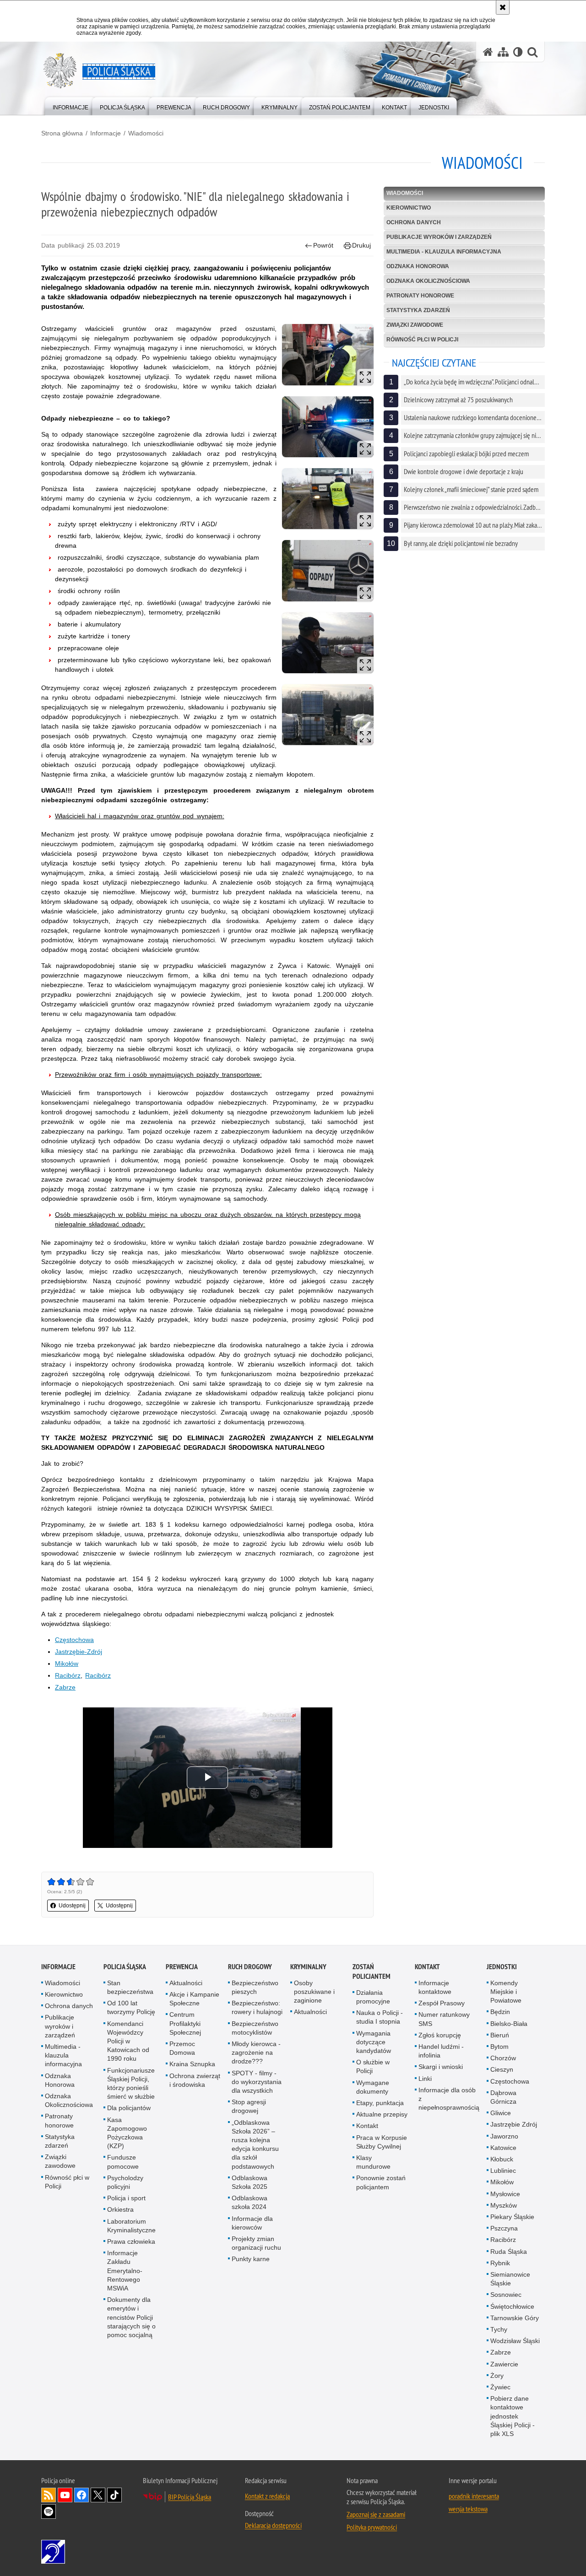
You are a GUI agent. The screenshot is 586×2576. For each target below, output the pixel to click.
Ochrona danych (414, 222)
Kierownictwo (409, 208)
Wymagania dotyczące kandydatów (374, 2042)
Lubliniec (503, 2171)
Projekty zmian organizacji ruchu (256, 2243)
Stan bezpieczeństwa (130, 1987)
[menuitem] (71, 105)
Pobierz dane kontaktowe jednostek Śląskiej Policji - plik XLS (513, 2416)
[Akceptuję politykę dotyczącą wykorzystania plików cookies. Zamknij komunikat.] (503, 7)
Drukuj (361, 245)
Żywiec (500, 2387)
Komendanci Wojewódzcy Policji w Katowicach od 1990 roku (128, 2041)
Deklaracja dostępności (273, 2525)
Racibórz (68, 1675)
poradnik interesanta (474, 2496)
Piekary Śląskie (512, 2217)
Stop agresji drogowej (249, 2106)
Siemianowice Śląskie (510, 2279)
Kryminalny (308, 1967)
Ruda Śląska (509, 2252)
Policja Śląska (125, 1967)
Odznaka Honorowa (418, 266)
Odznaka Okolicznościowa (428, 281)
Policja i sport (126, 2198)
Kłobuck (502, 2159)
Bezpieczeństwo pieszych (255, 1987)
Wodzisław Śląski (515, 2341)
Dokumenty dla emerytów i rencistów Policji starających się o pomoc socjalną (131, 2317)
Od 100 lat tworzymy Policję (131, 2007)
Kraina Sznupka (192, 2064)
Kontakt (367, 2126)
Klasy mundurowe (373, 2162)
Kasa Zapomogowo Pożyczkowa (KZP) (127, 2133)
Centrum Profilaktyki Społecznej (185, 2023)
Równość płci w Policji (422, 340)
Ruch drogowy (250, 1967)
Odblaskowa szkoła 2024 (250, 2202)
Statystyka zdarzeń (418, 310)
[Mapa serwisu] (503, 52)
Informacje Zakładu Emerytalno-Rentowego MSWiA (125, 2271)
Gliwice (501, 2113)
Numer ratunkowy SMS (444, 2019)
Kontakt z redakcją (267, 2496)
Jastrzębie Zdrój (514, 2124)
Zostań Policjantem (372, 1971)
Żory (497, 2376)
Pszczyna (504, 2228)
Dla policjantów (129, 2108)
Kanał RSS (49, 2495)
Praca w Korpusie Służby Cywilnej (382, 2142)
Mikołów (67, 1663)
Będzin (500, 2012)
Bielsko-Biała (509, 2024)
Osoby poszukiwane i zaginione (314, 1992)
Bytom (499, 2047)
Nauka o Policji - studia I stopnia (380, 2017)
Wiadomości (146, 133)
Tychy (499, 2329)
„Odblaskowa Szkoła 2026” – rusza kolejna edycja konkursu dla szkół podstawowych (255, 2144)
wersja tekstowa (468, 2509)
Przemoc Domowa (182, 2048)
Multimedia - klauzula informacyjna (444, 252)
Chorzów (503, 2058)
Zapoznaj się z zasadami (376, 2514)
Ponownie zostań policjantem (381, 2182)
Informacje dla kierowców (252, 2223)
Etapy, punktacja (380, 2103)
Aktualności (186, 1983)
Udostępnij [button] (72, 1906)
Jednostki (502, 1967)
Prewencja (182, 1967)
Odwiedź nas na (65, 2495)
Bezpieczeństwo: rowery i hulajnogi (257, 2007)
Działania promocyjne (373, 1997)
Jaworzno (504, 2136)
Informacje (106, 133)
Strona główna (62, 133)
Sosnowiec (506, 2295)
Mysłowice (505, 2194)
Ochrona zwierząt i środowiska (195, 2080)
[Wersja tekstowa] (518, 52)
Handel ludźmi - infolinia (441, 2051)
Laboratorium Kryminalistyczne (131, 2226)
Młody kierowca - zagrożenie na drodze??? (256, 2052)
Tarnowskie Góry (515, 2318)
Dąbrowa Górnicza (503, 2097)
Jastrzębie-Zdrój (79, 1652)
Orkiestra (120, 2209)
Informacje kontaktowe (435, 1987)
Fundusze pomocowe (123, 2162)
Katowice (503, 2148)
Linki (425, 2079)
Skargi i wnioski (441, 2067)
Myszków (504, 2205)
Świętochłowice (512, 2306)
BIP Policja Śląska (190, 2497)
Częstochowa (74, 1640)
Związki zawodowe (415, 325)
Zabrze (65, 1687)
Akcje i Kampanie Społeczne (194, 1999)
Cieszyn (502, 2069)
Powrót (323, 245)
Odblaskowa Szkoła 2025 (250, 2182)
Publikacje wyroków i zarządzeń (439, 237)
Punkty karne (251, 2259)
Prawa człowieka (131, 2241)
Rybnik (500, 2263)
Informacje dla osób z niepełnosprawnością (449, 2099)
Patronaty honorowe (420, 296)
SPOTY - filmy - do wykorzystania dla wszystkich (257, 2082)
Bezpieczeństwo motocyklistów (255, 2028)
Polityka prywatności (372, 2527)
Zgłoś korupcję (440, 2035)
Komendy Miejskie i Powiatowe (506, 1992)
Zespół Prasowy (442, 2003)
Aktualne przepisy (382, 2114)
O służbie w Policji (373, 2066)
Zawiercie (504, 2364)
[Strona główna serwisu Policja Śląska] (488, 52)
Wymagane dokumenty (373, 2087)
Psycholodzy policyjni (125, 2182)
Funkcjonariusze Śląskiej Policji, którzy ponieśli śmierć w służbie (131, 2084)
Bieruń (500, 2035)
